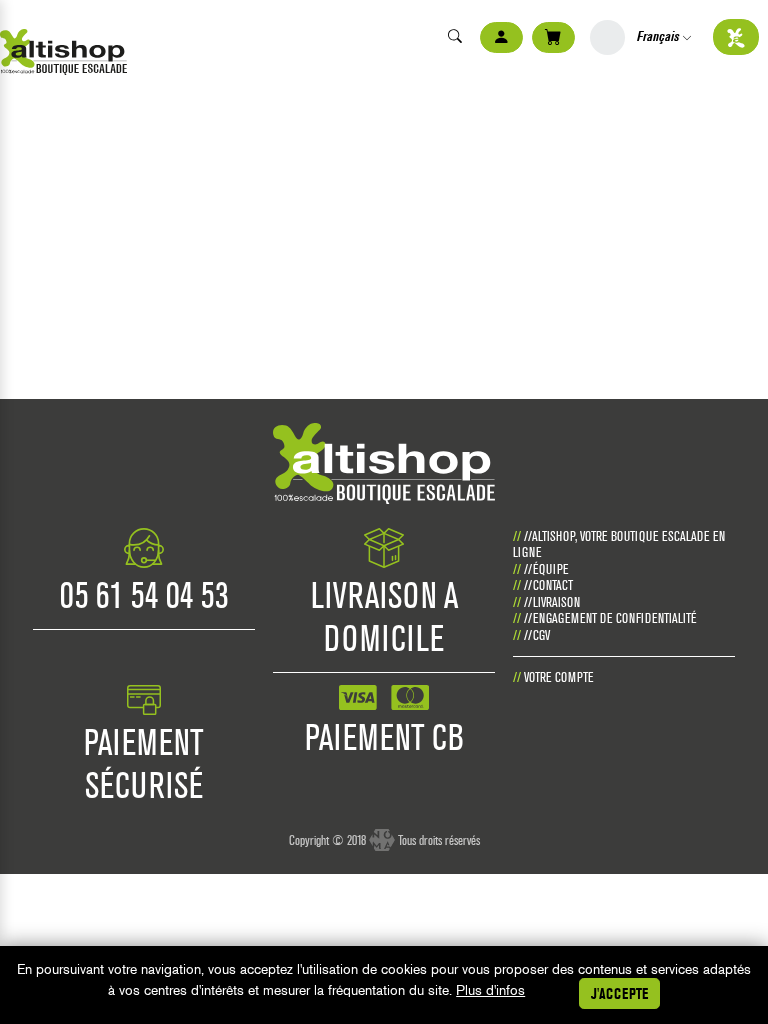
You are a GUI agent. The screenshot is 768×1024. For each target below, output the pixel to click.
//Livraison (552, 602)
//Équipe (546, 569)
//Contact (548, 585)
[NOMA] (382, 832)
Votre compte (559, 677)
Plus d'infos (490, 990)
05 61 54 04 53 (144, 595)
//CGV (537, 635)
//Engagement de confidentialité (610, 618)
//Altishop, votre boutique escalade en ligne (619, 544)
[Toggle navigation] (8, 14)
